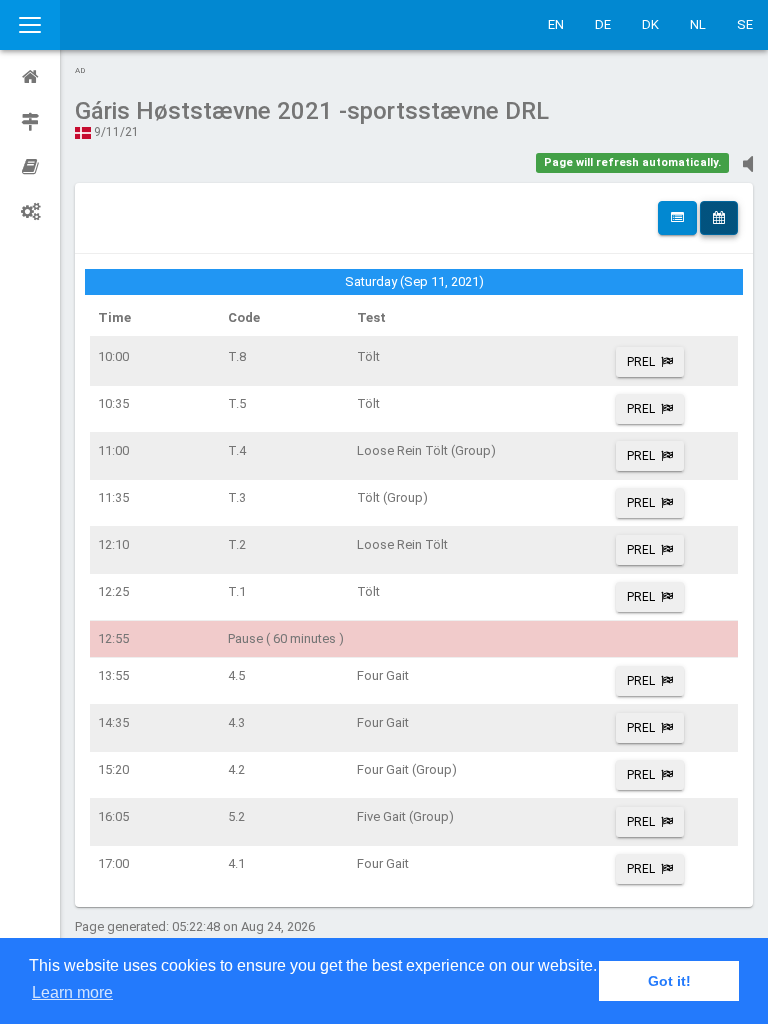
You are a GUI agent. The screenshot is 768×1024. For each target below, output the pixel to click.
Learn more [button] (72, 992)
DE (603, 24)
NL (698, 24)
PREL (641, 362)
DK (650, 24)
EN (556, 24)
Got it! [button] (669, 981)
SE (745, 24)
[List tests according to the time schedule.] (719, 218)
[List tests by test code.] (677, 218)
